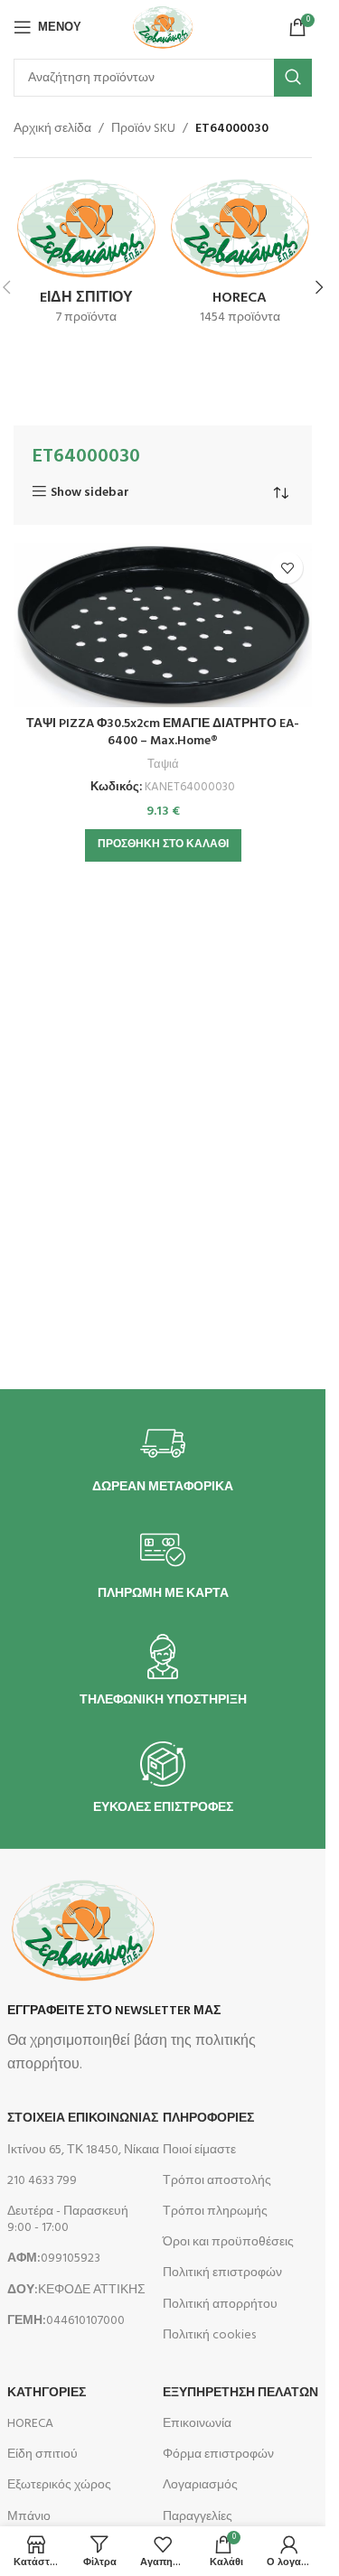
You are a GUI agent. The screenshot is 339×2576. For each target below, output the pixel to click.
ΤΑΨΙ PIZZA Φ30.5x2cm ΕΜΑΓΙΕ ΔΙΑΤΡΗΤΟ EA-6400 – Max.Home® (163, 733)
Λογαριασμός (200, 2485)
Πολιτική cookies (209, 2335)
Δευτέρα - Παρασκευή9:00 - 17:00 (68, 2220)
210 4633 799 (42, 2181)
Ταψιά (163, 765)
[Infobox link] (163, 1458)
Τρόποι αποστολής (217, 2181)
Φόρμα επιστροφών (218, 2455)
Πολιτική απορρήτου (220, 2305)
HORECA (30, 2424)
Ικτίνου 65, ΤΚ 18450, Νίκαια (83, 2150)
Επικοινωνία (197, 2424)
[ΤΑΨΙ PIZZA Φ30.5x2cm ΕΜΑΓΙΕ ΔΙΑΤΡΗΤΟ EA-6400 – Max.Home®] (163, 625)
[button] (319, 287)
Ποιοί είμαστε (199, 2150)
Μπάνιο (29, 2517)
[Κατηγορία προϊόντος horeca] (240, 257)
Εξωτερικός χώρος (59, 2485)
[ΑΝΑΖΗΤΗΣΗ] (293, 78)
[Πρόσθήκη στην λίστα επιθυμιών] (287, 568)
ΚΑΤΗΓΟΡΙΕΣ (47, 2393)
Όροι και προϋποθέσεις (228, 2242)
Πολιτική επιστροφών (222, 2273)
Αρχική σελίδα (52, 129)
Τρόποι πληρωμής (215, 2212)
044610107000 (66, 2321)
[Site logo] (163, 28)
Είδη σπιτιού (42, 2455)
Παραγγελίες (198, 2517)
